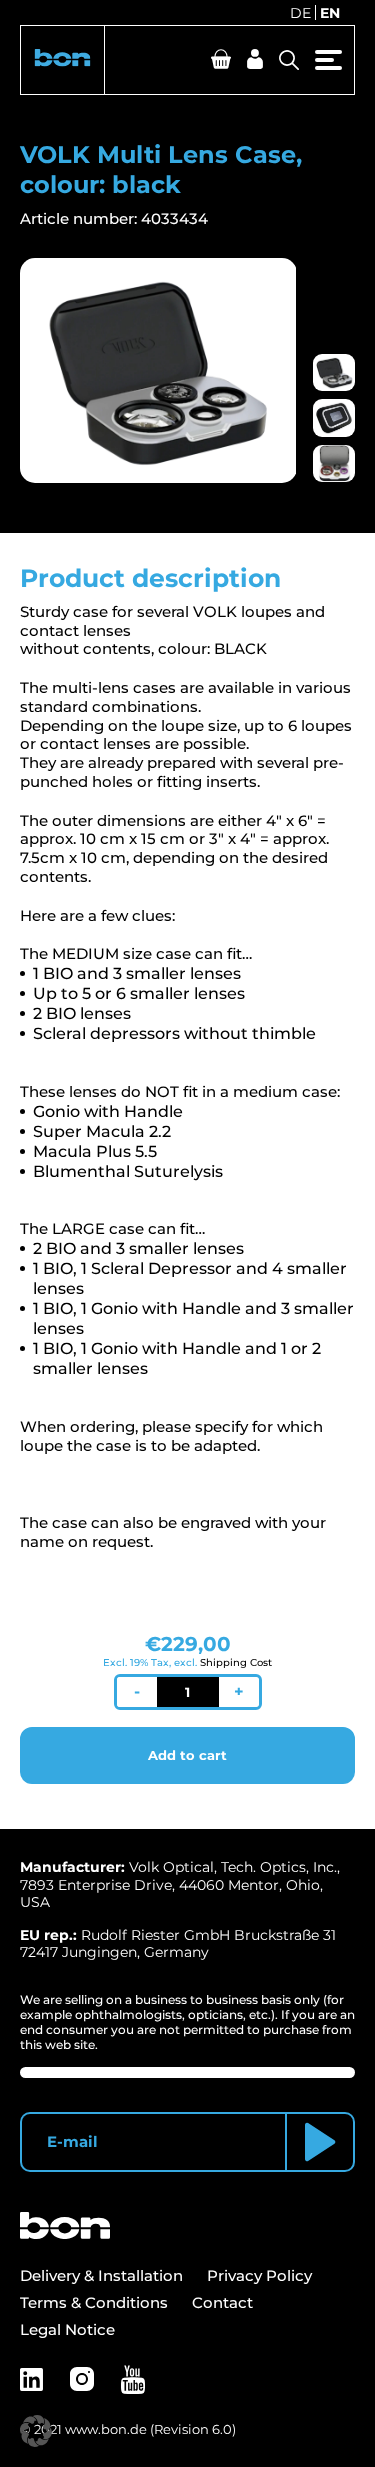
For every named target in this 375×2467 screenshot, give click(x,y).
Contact (222, 2302)
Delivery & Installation (101, 2275)
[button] (62, 60)
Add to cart (187, 1755)
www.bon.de (106, 2429)
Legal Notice (67, 2329)
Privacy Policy (259, 2275)
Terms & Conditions (94, 2302)
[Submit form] (320, 2142)
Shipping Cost (236, 1662)
